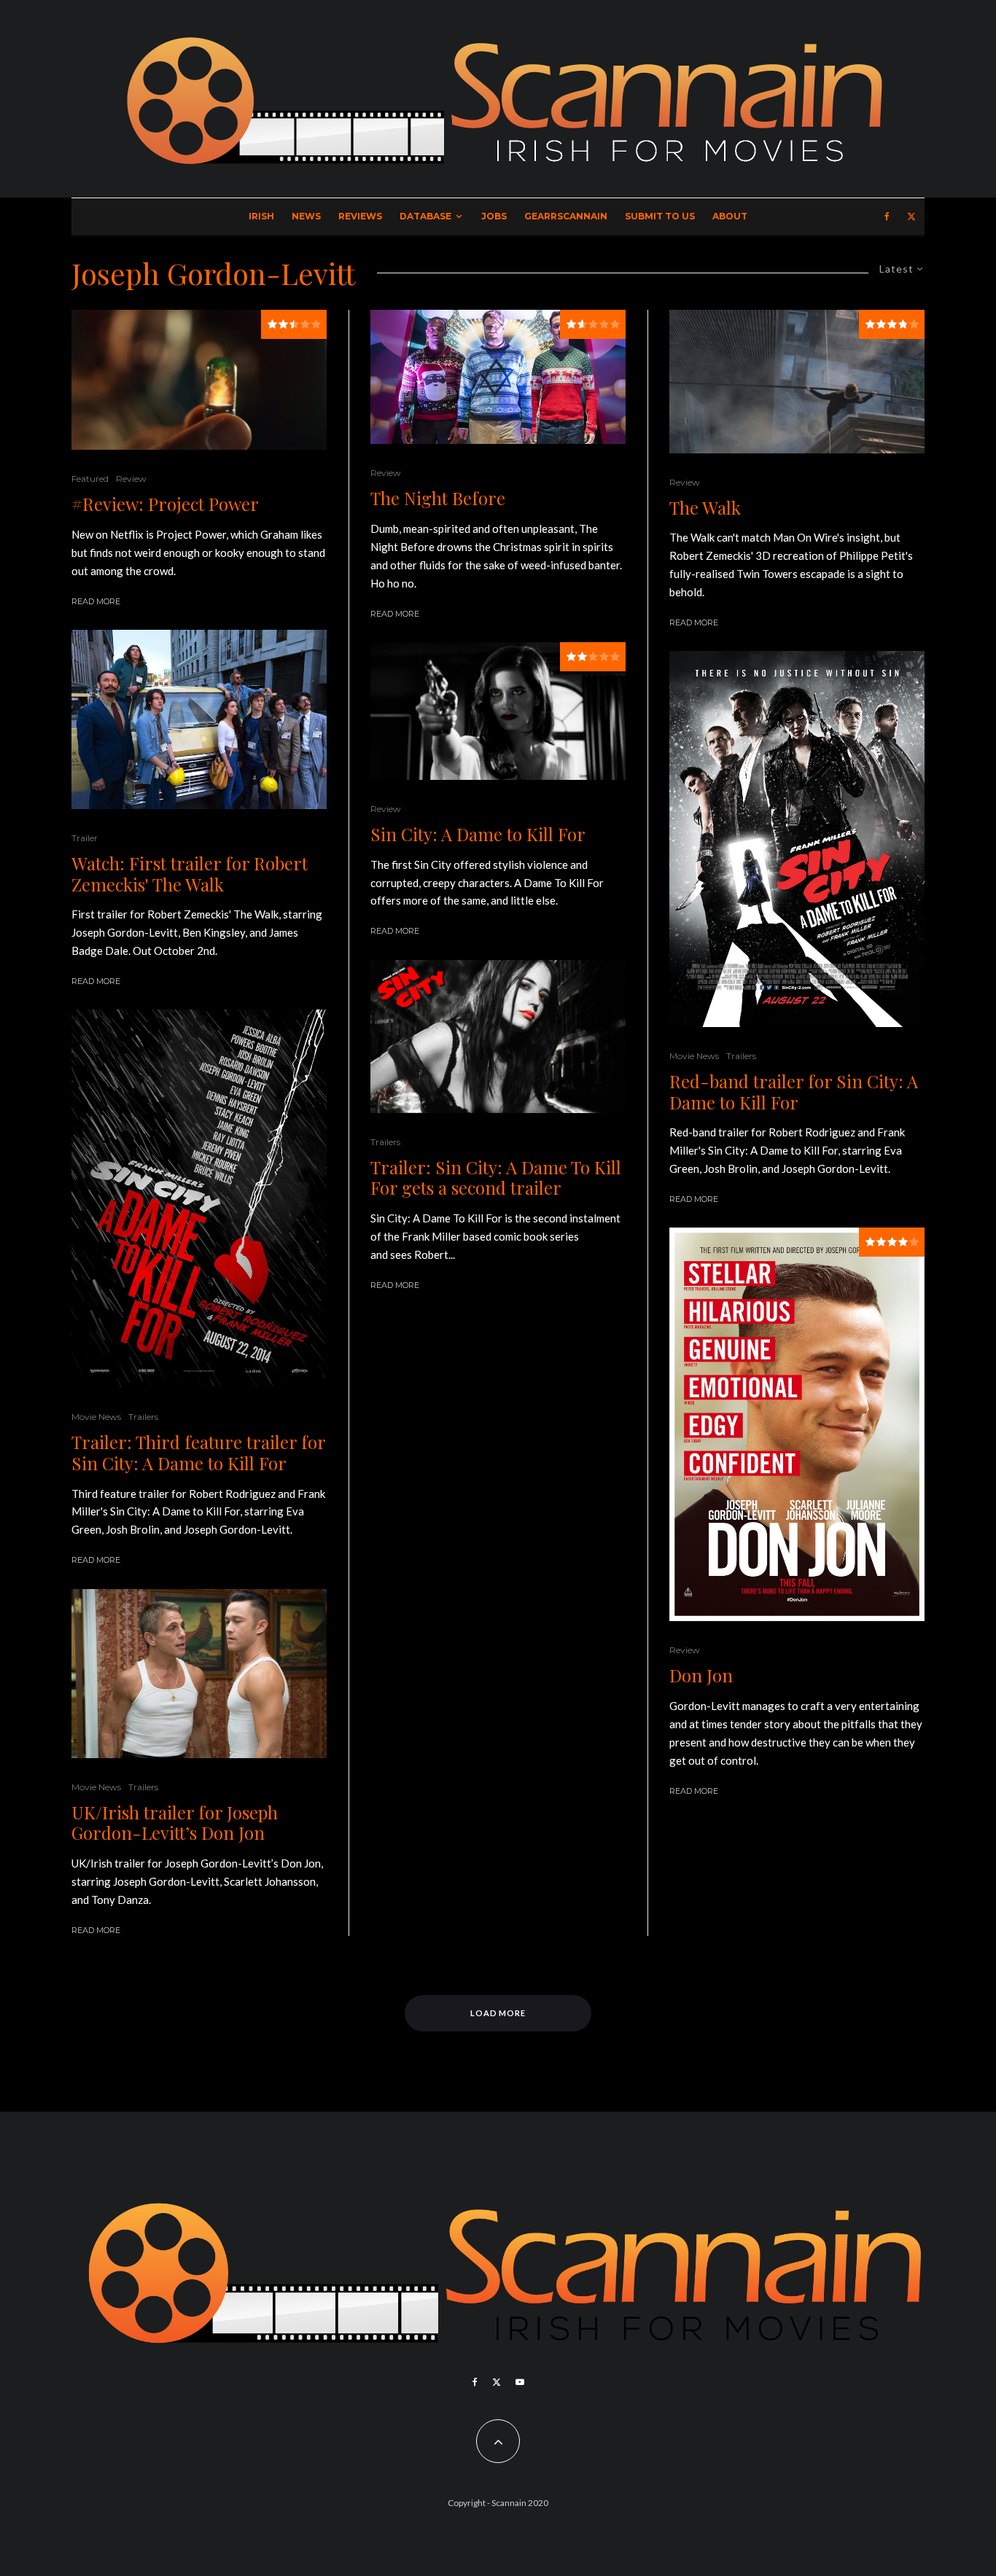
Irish (261, 216)
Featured (90, 479)
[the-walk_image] (199, 719)
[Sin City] (498, 1037)
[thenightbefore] (498, 377)
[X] (911, 216)
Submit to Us (660, 216)
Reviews (360, 216)
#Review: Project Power (165, 504)
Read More (96, 601)
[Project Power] (199, 380)
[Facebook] (887, 216)
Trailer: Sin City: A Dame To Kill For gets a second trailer (496, 1178)
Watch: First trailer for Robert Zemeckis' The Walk (190, 874)
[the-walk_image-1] (797, 382)
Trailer (85, 838)
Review (131, 479)
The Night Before (438, 498)
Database (425, 216)
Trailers (143, 1417)
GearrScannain (566, 216)
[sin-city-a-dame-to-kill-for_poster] (199, 1199)
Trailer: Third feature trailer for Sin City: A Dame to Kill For (198, 1453)
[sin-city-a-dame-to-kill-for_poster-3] (797, 839)
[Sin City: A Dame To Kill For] (498, 711)
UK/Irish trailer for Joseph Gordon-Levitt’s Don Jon (175, 1823)
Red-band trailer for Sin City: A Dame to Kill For (794, 1092)
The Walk (705, 508)
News (306, 216)
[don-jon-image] (199, 1674)
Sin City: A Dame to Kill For (478, 834)
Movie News (96, 1417)
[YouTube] (520, 2382)
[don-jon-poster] (797, 1424)
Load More (498, 2013)
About (730, 216)
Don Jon (701, 1675)
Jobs (494, 216)
